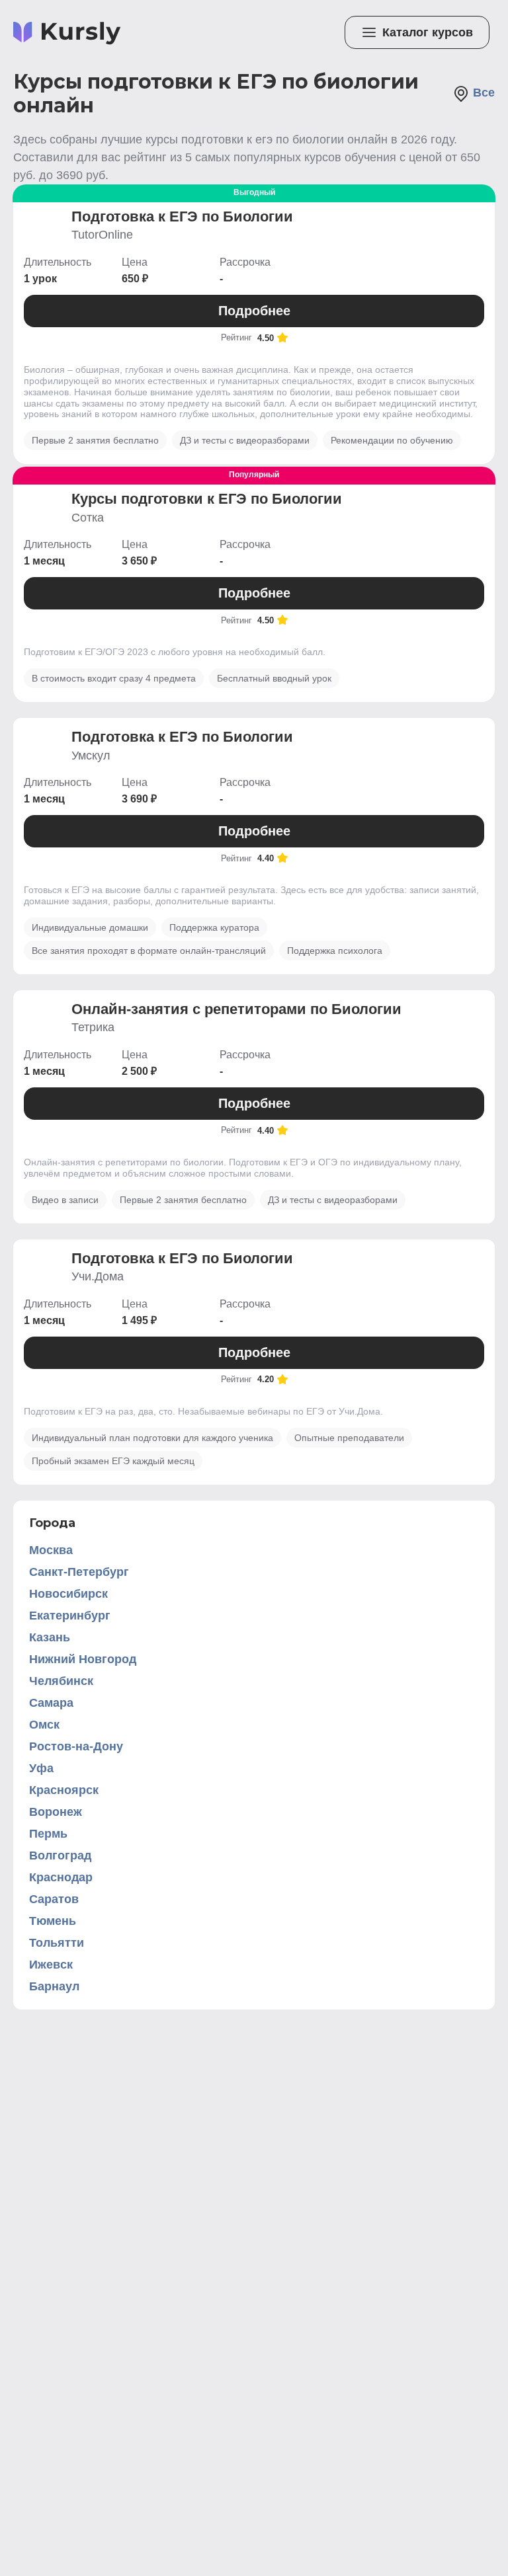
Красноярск (64, 1790)
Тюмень (53, 1921)
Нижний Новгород (83, 1659)
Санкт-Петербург (79, 1572)
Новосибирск (68, 1594)
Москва (51, 1550)
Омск (44, 1725)
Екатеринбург (70, 1616)
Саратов (54, 1899)
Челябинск (61, 1681)
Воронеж (56, 1812)
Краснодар (61, 1877)
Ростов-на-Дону (76, 1746)
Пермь (48, 1834)
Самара (51, 1703)
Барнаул (54, 1986)
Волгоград (60, 1855)
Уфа (41, 1768)
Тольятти (57, 1943)
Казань (50, 1637)
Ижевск (51, 1965)
